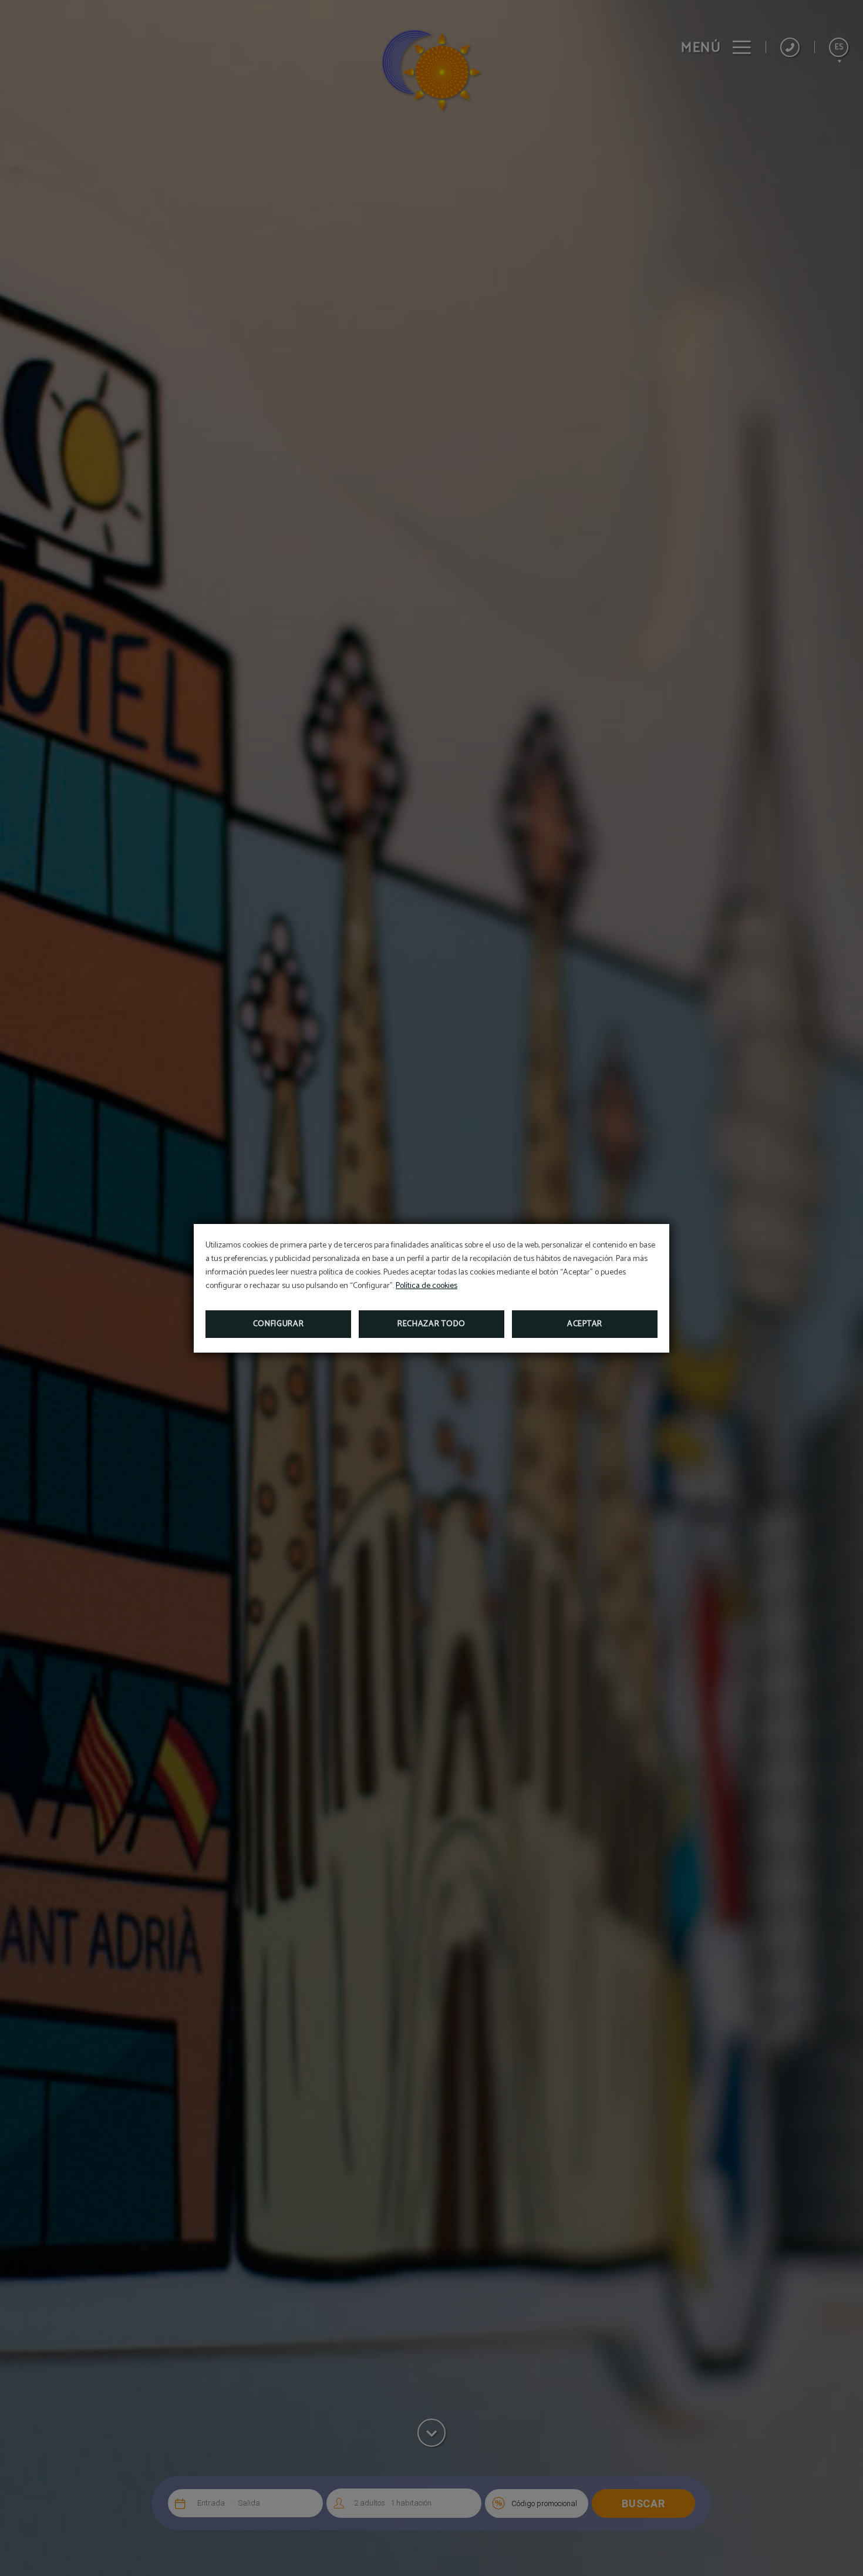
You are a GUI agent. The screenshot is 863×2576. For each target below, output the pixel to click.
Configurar (279, 1324)
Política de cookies (427, 1286)
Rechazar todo (431, 1324)
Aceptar (585, 1324)
